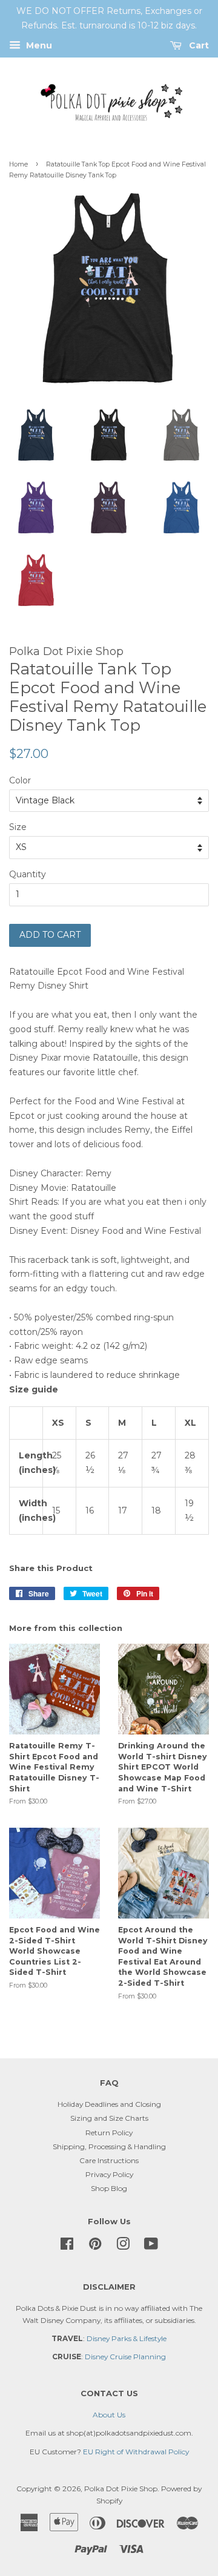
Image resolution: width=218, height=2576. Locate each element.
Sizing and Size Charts (109, 2118)
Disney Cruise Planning (125, 2357)
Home (18, 164)
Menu (38, 45)
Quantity (28, 874)
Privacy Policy (109, 2174)
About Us (109, 2415)
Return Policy (109, 2133)
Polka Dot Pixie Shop (121, 2489)
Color (20, 780)
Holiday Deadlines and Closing (109, 2104)
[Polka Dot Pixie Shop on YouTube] (151, 2246)
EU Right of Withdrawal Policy (136, 2452)
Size (18, 827)
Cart (198, 45)
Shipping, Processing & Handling (109, 2146)
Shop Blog (109, 2188)
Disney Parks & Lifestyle (127, 2338)
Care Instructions (109, 2160)
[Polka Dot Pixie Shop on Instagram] (123, 2246)
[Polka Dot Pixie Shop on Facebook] (67, 2246)
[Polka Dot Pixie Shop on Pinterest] (95, 2246)
